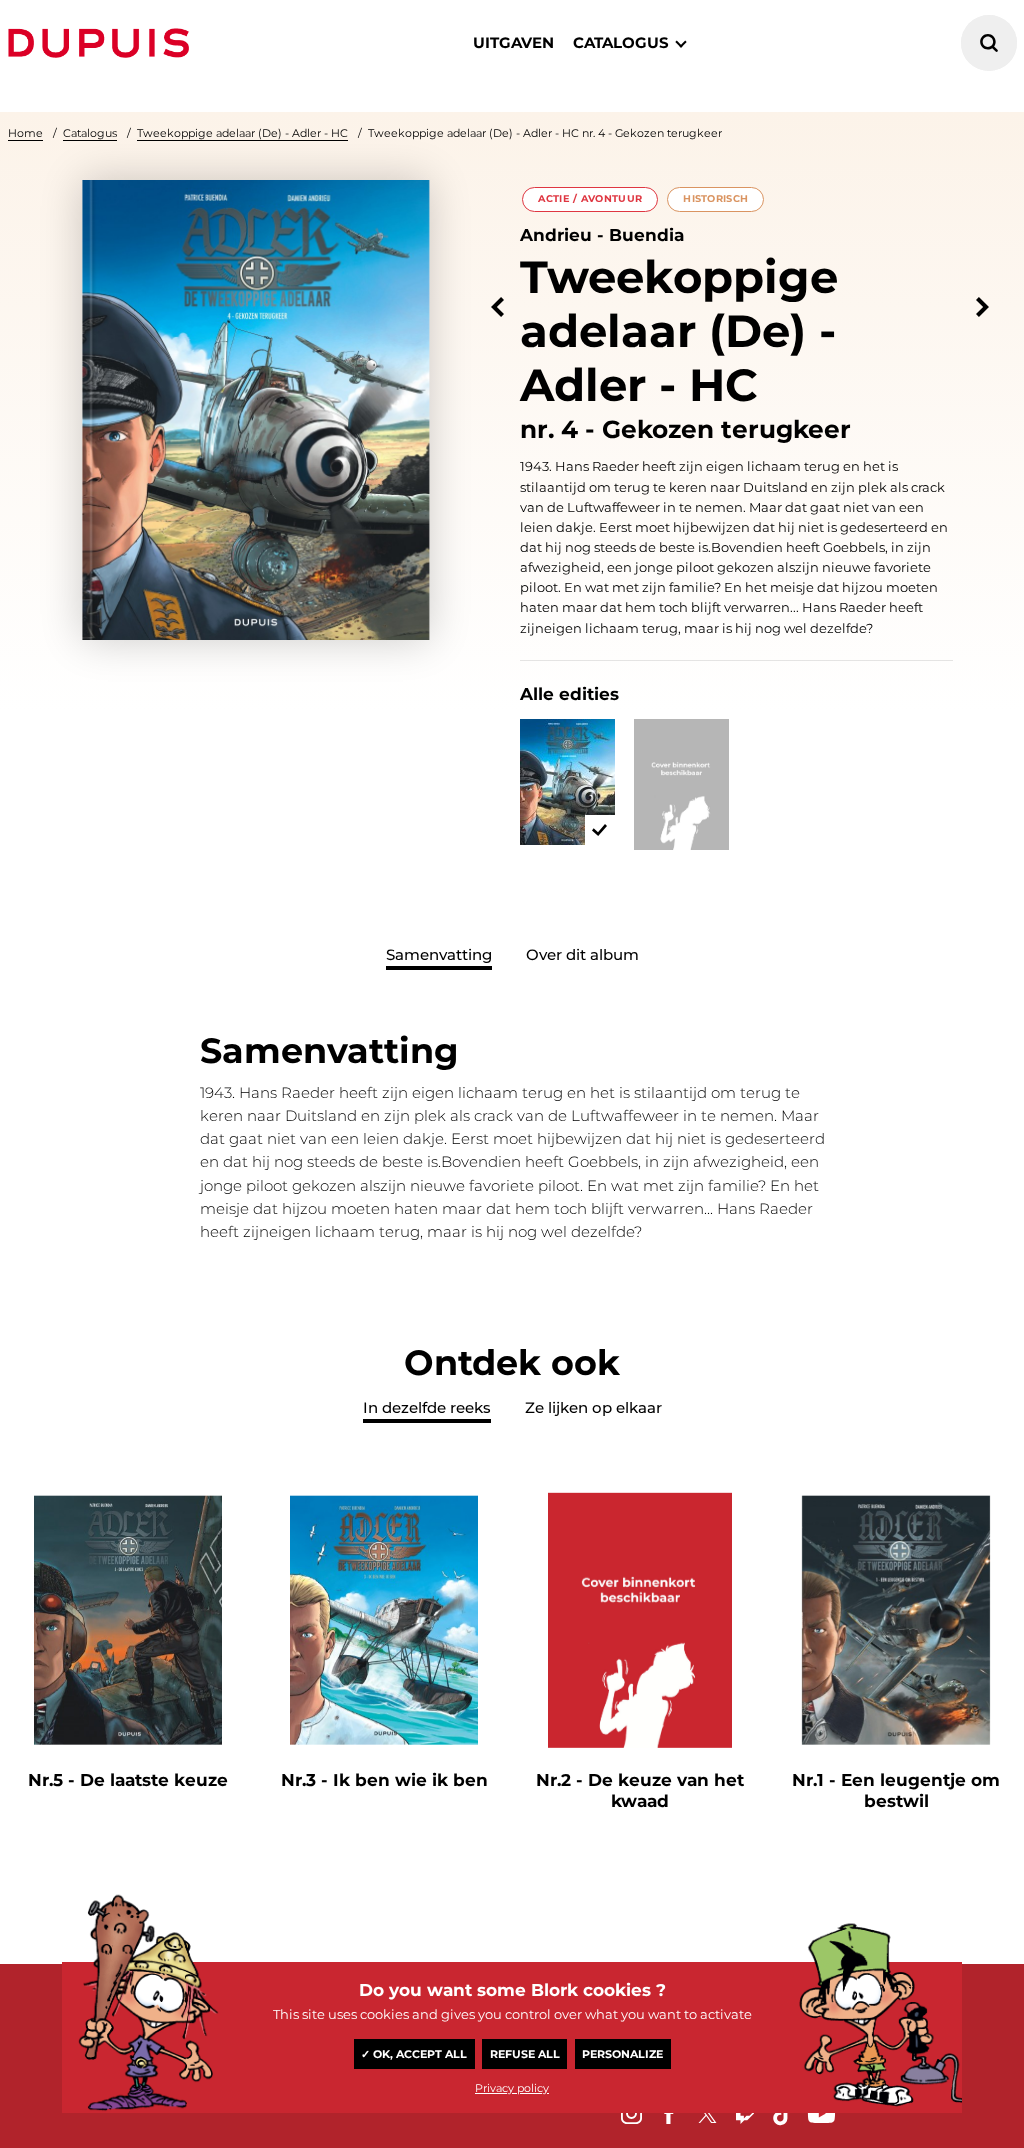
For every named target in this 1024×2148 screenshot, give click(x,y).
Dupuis (103, 43)
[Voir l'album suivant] (982, 307)
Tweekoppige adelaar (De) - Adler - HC (242, 133)
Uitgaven (513, 42)
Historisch (715, 198)
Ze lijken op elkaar (593, 1407)
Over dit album (582, 954)
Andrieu (556, 235)
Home (25, 133)
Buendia (646, 235)
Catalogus (90, 133)
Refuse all (525, 2054)
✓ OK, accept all (414, 2054)
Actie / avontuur (590, 198)
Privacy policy (512, 2088)
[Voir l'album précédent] (497, 307)
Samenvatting (439, 954)
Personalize (622, 2054)
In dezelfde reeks (427, 1407)
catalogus (621, 42)
